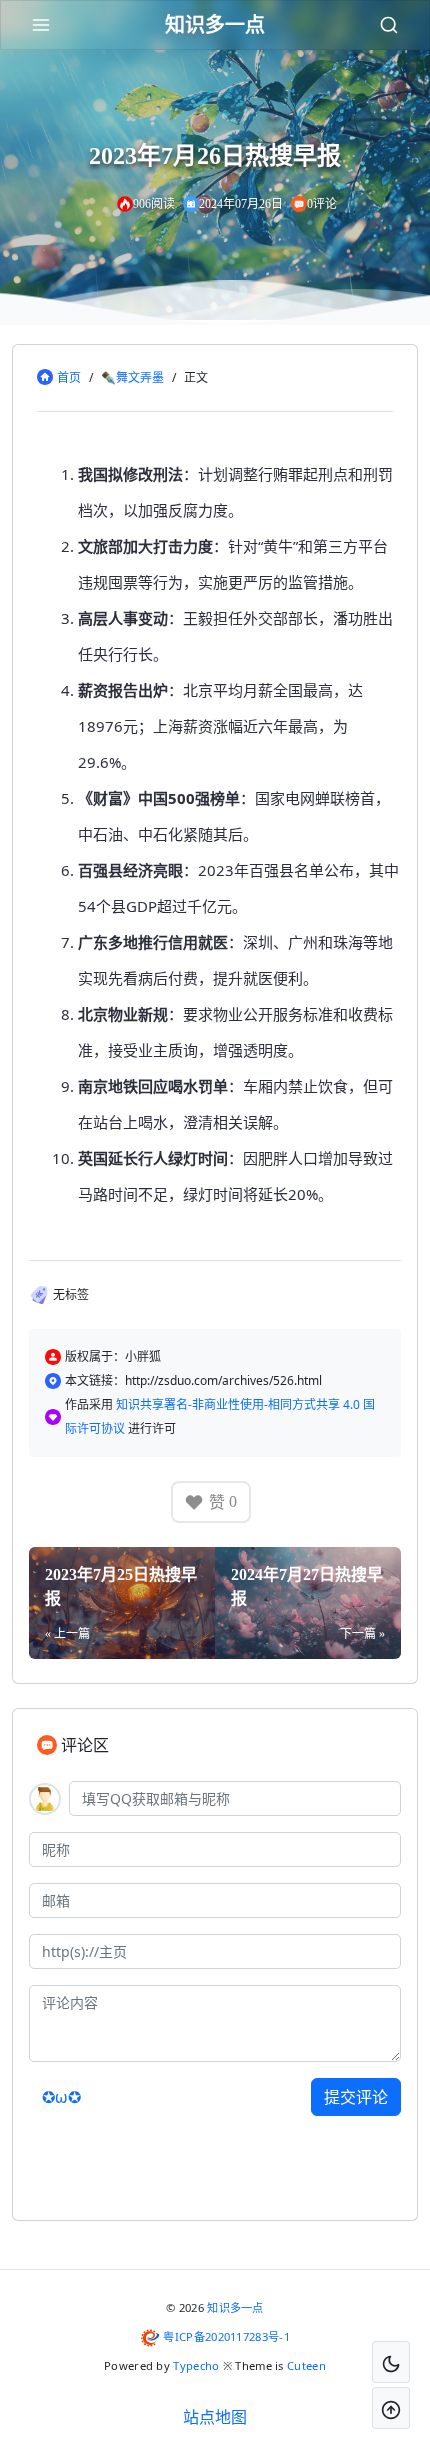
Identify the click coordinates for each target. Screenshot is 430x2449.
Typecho (196, 2365)
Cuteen (306, 2365)
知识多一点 (235, 2307)
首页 (69, 377)
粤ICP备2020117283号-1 (226, 2336)
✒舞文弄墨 (132, 377)
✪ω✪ (61, 2097)
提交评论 (356, 2097)
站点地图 (215, 2417)
